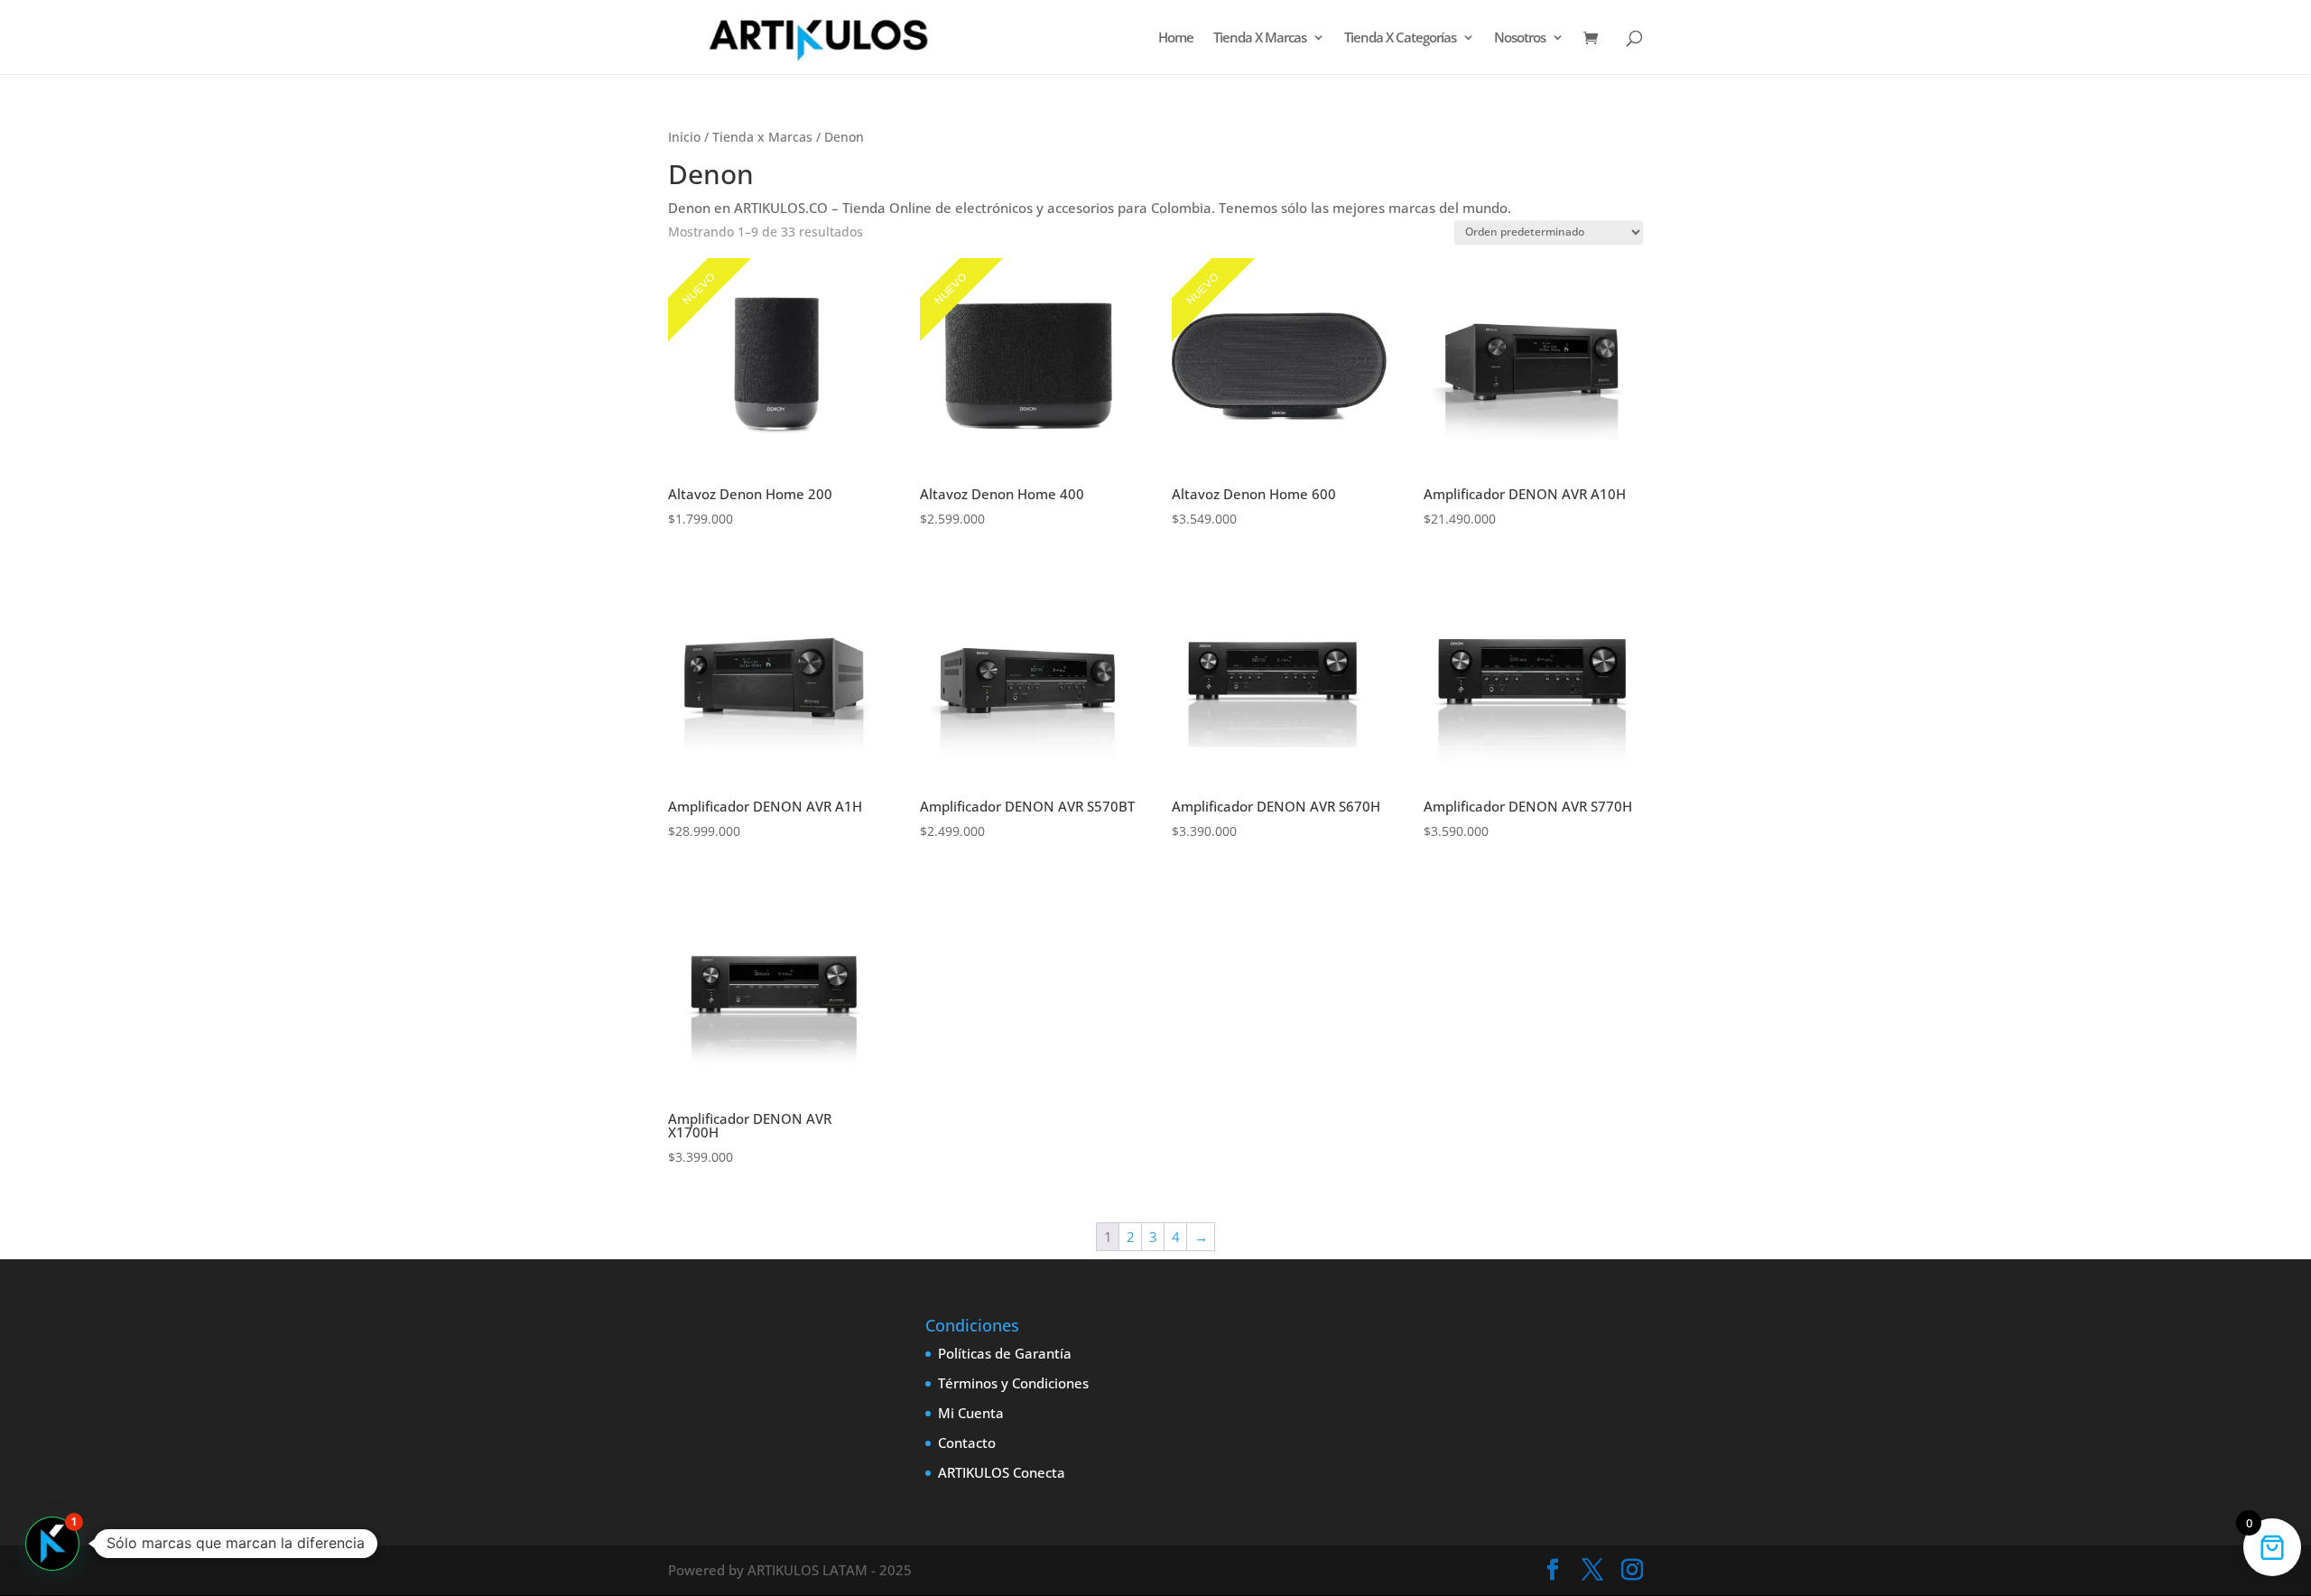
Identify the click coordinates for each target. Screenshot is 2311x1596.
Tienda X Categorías (1400, 38)
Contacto (967, 1443)
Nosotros (1520, 38)
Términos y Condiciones (1013, 1383)
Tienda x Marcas (762, 137)
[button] (52, 1544)
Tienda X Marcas (1260, 38)
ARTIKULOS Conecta (1002, 1472)
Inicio (684, 137)
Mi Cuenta (971, 1413)
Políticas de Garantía (1005, 1353)
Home (1176, 38)
